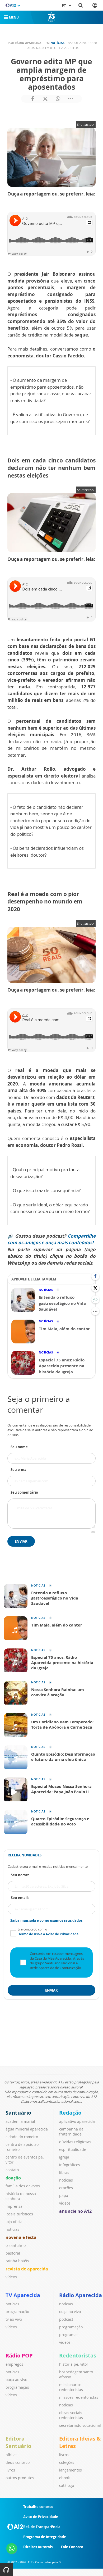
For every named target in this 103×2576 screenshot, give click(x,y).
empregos (14, 2364)
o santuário (16, 2245)
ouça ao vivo (70, 2312)
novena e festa (21, 2237)
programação (17, 2312)
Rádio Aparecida (81, 2295)
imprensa (14, 2206)
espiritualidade (73, 2149)
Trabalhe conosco (38, 2507)
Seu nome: (20, 1875)
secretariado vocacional (80, 2425)
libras (64, 2172)
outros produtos (20, 2478)
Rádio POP (19, 2355)
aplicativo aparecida (77, 2121)
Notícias (57, 43)
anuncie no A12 (75, 2211)
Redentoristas (78, 2355)
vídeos (11, 2277)
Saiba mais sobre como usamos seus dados (46, 1920)
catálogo (67, 2485)
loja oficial (15, 2222)
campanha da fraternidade (71, 2132)
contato (12, 2170)
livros (10, 2470)
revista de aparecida (27, 2269)
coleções (67, 2462)
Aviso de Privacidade (41, 2517)
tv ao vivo (14, 2319)
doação (13, 2178)
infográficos (70, 2165)
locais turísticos (19, 2214)
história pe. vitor (74, 2364)
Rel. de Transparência (42, 2527)
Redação (70, 2113)
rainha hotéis (17, 2261)
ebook (64, 2478)
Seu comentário (24, 1492)
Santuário (18, 2113)
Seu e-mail (20, 1470)
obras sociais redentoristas (71, 2415)
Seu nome (19, 1447)
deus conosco (18, 2462)
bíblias (11, 2455)
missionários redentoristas (71, 2387)
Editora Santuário (18, 2442)
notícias (12, 2229)
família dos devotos (23, 2186)
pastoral (13, 2253)
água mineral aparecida (27, 2129)
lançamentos (71, 2470)
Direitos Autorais (38, 2547)
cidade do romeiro (22, 2137)
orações (66, 2188)
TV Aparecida (23, 2295)
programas (69, 2335)
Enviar (21, 1541)
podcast (66, 2319)
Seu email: (20, 1898)
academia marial (20, 2121)
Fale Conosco (72, 2547)
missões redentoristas (79, 2397)
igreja (64, 2157)
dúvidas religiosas (75, 2142)
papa (64, 2195)
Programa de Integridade (45, 2537)
